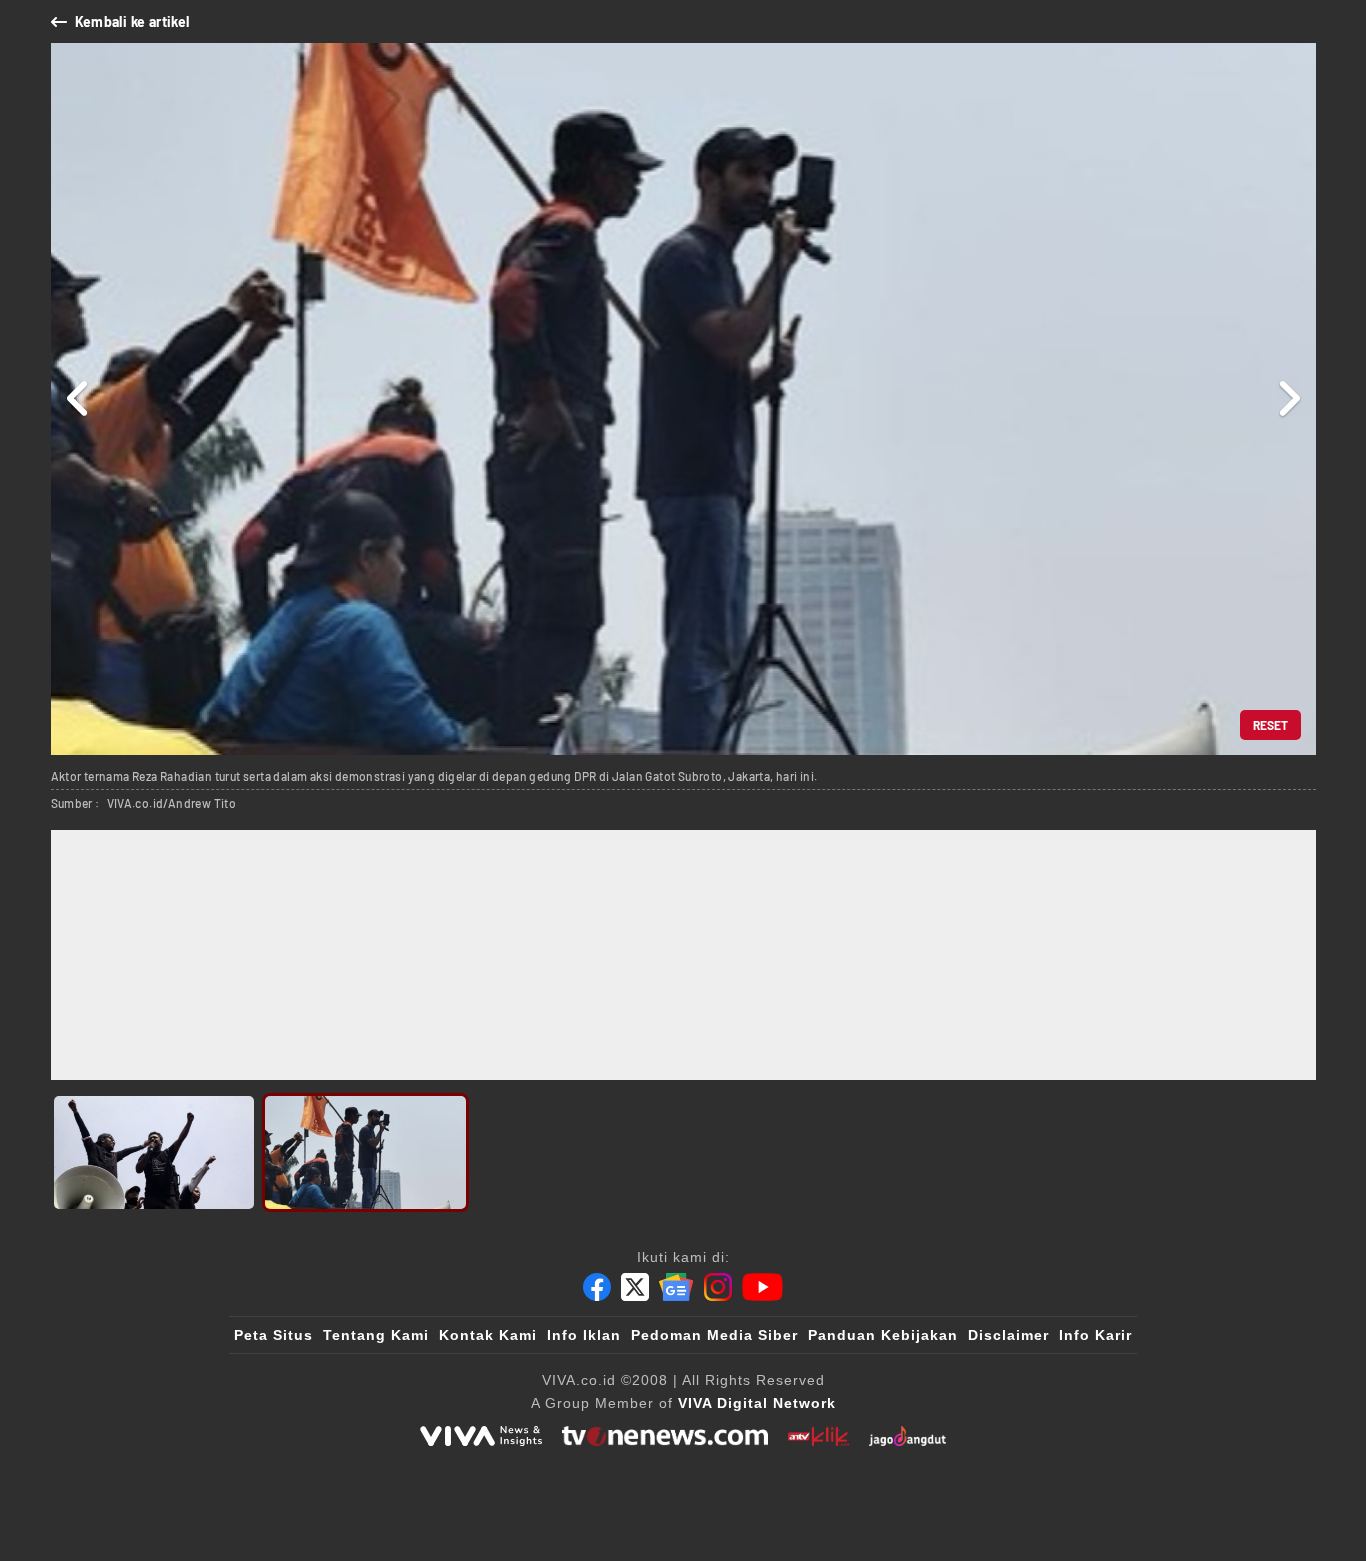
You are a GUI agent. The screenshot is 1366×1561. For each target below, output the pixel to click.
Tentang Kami (376, 1335)
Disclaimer (1008, 1335)
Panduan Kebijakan (883, 1335)
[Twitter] (635, 1287)
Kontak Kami (488, 1335)
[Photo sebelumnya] (78, 399)
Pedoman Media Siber (714, 1335)
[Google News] (676, 1287)
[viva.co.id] (481, 1436)
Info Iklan (584, 1335)
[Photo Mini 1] (154, 1152)
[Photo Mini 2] (365, 1152)
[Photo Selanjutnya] (1288, 399)
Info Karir (1095, 1335)
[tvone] (664, 1436)
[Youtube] (762, 1287)
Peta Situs (273, 1335)
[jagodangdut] (907, 1436)
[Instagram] (718, 1287)
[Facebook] (597, 1287)
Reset (1270, 725)
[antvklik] (818, 1436)
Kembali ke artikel (132, 21)
